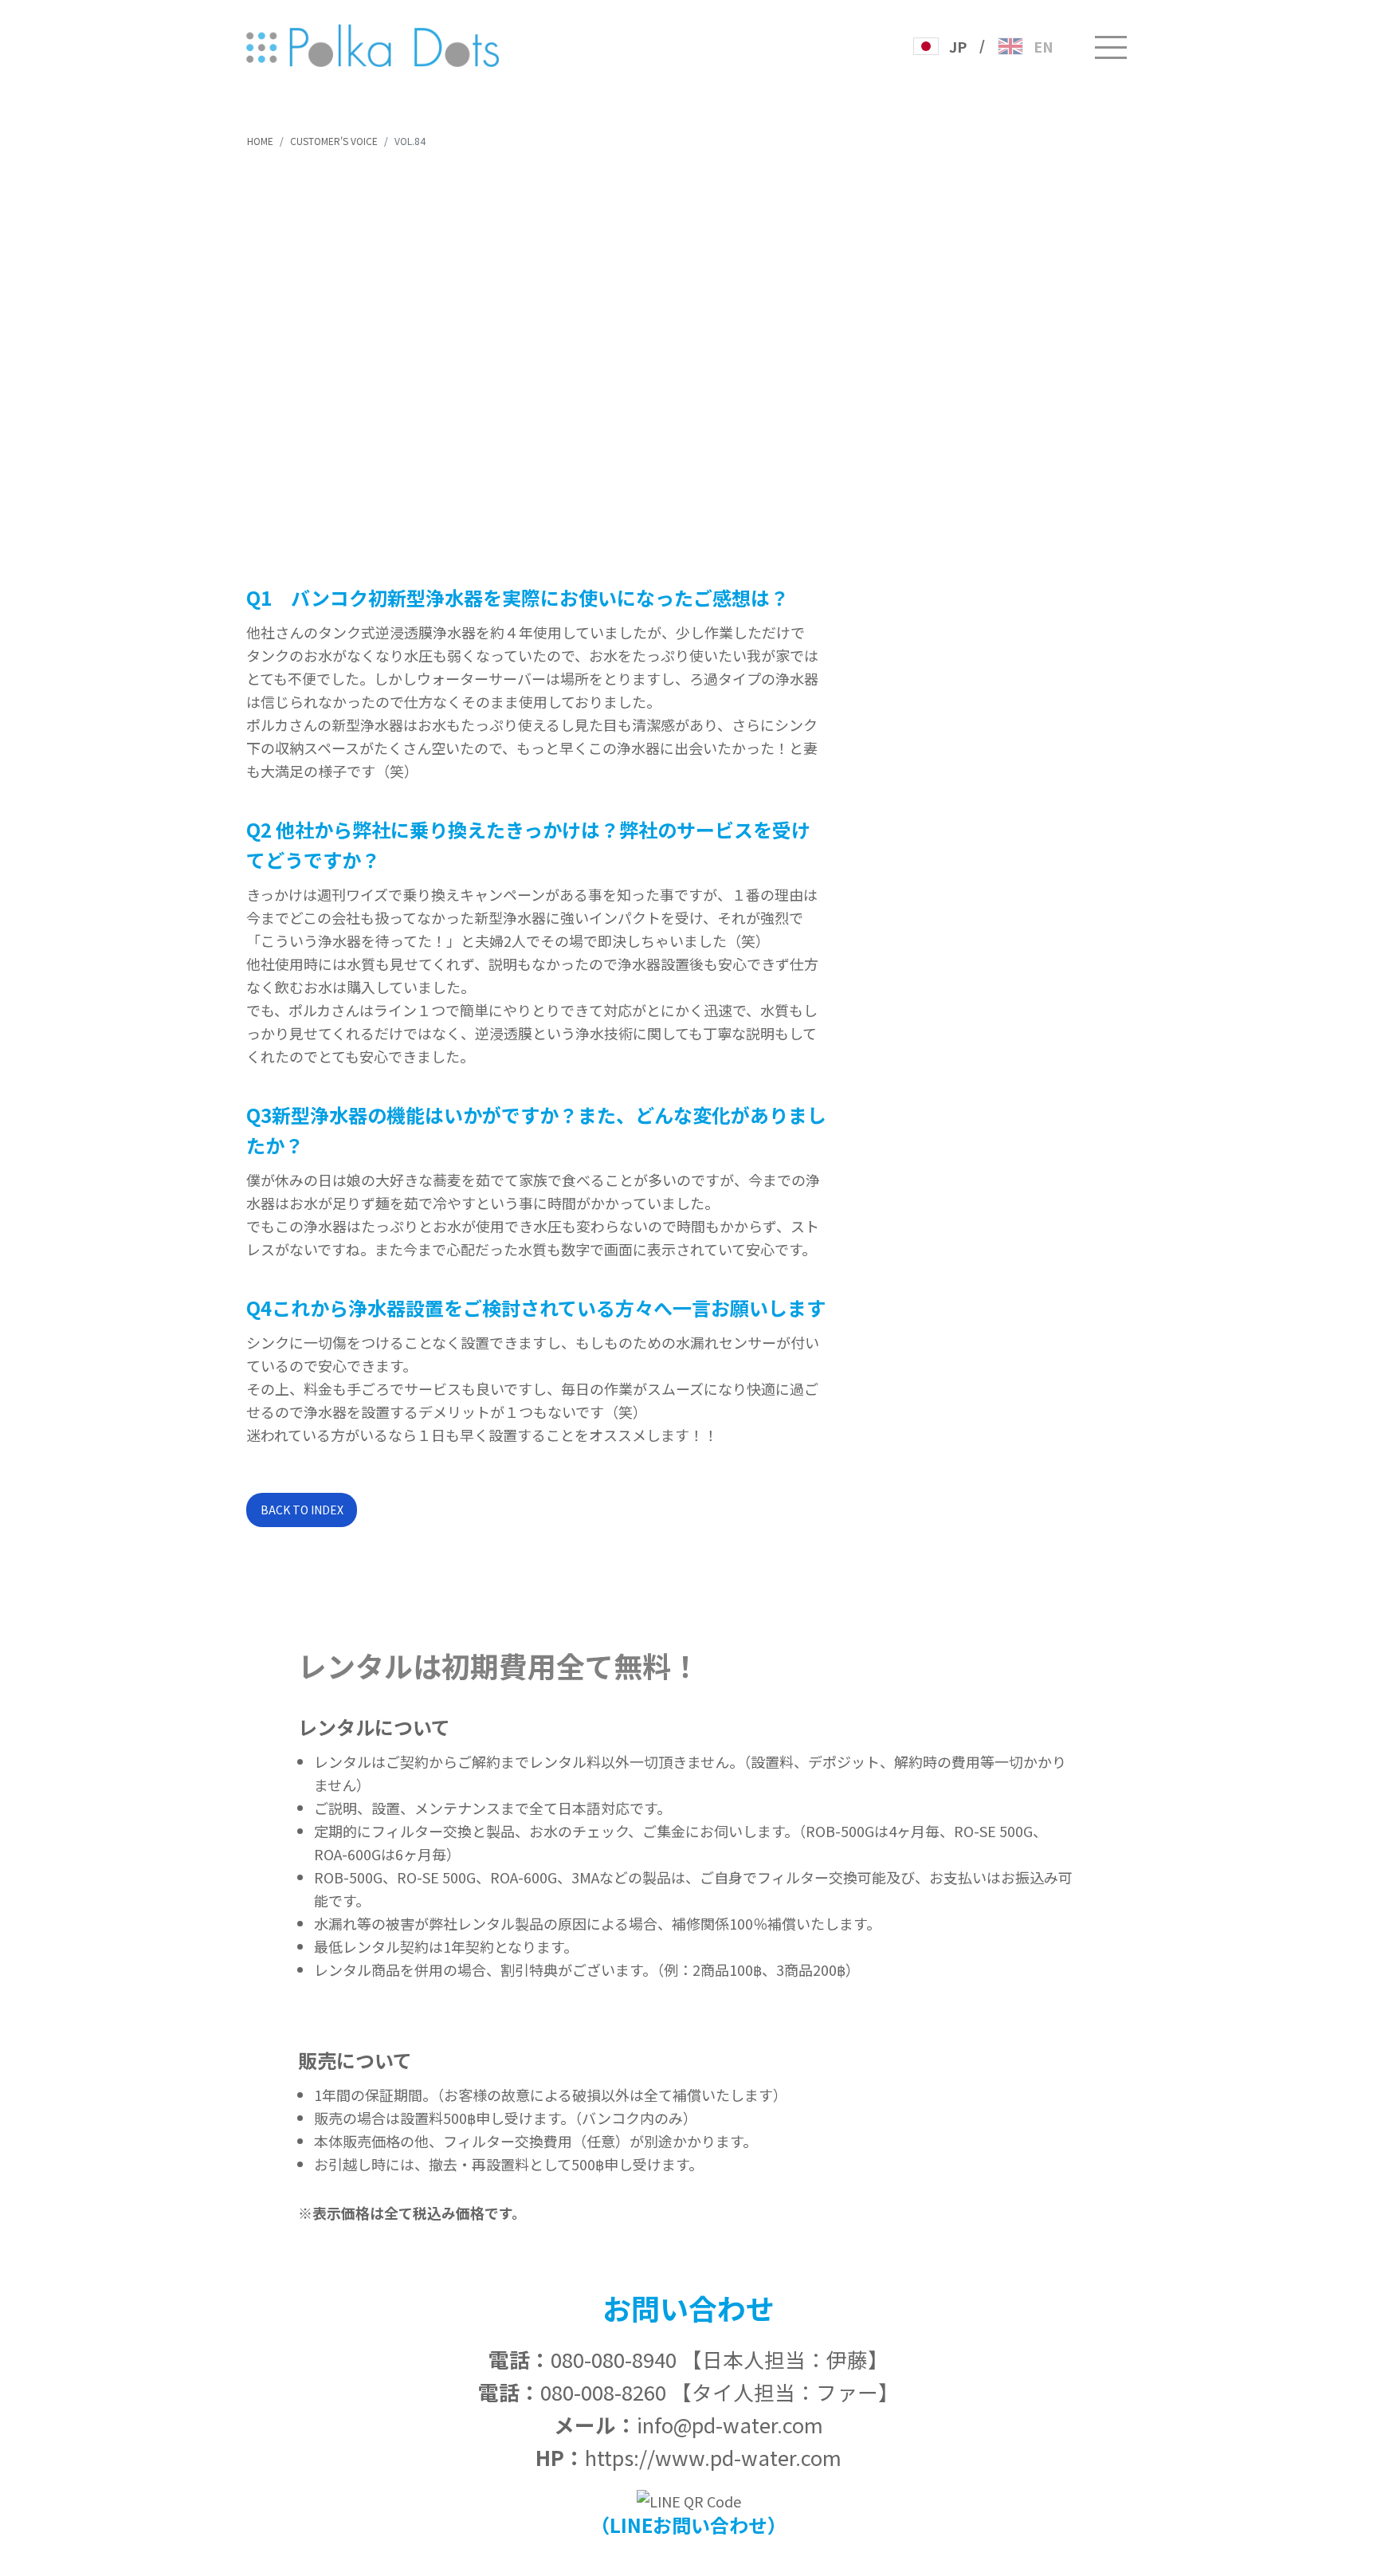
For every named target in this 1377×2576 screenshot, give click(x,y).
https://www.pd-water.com (713, 2457)
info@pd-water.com (730, 2424)
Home (260, 141)
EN (1044, 46)
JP (958, 46)
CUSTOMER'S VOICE (334, 141)
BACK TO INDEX (302, 1510)
